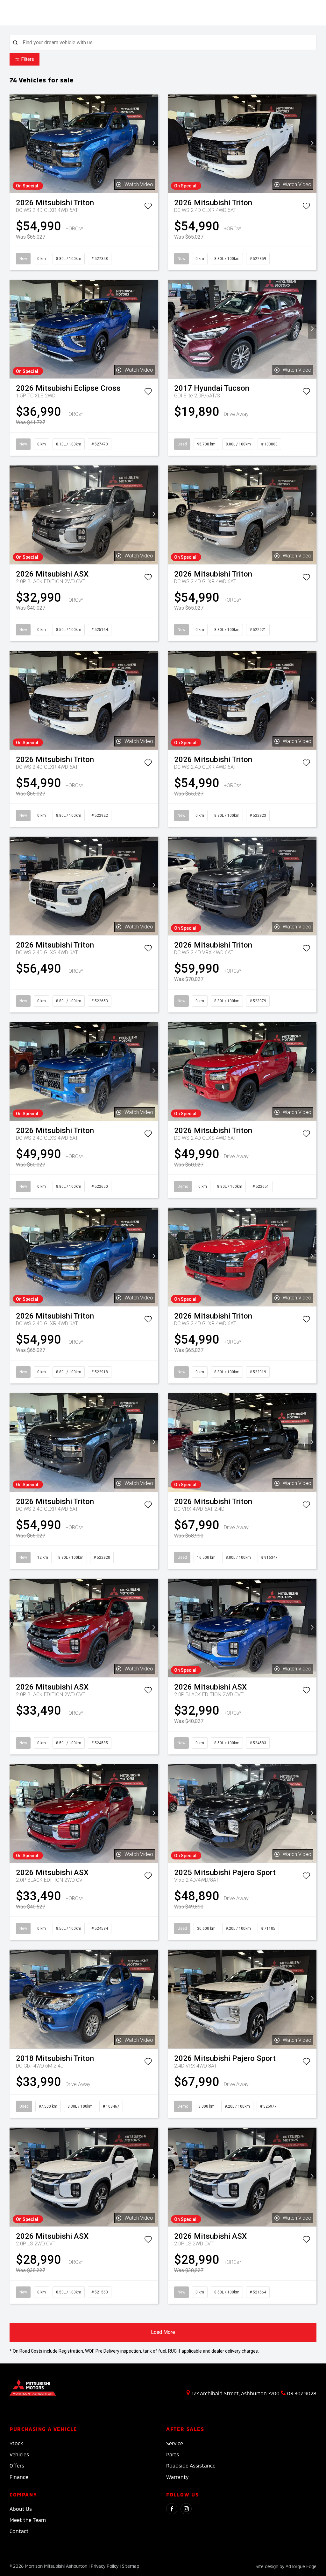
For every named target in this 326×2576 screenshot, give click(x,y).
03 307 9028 (302, 2393)
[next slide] (154, 144)
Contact (19, 2531)
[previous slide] (14, 144)
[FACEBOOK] (172, 2509)
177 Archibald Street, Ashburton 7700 (236, 2393)
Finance (19, 2477)
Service (175, 2443)
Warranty (177, 2477)
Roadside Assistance (191, 2465)
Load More (163, 2332)
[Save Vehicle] (148, 207)
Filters (28, 59)
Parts (173, 2454)
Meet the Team (28, 2520)
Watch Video (139, 184)
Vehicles (19, 2454)
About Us (21, 2509)
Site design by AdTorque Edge (286, 2566)
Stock (16, 2443)
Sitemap (131, 2566)
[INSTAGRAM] (186, 2509)
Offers (17, 2465)
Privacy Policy (105, 2566)
